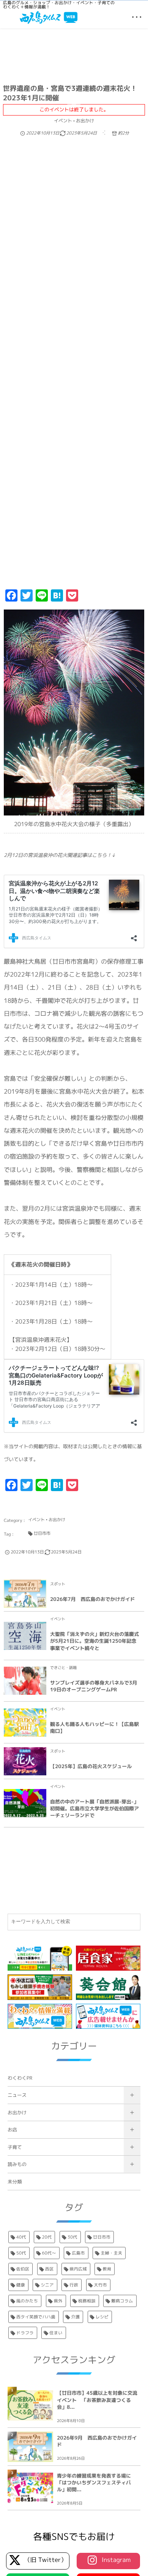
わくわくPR (20, 2078)
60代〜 (49, 2253)
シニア (47, 2285)
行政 (74, 2285)
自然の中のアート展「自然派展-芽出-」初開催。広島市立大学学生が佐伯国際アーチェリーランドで (94, 1809)
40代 (21, 2237)
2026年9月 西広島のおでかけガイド (97, 2441)
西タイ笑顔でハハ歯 (36, 2317)
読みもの (17, 2164)
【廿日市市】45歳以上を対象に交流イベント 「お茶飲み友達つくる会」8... (97, 2400)
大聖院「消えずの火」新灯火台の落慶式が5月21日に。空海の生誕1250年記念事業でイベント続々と (94, 1641)
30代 (72, 2237)
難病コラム (122, 2301)
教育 (107, 2269)
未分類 (15, 2182)
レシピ (102, 2317)
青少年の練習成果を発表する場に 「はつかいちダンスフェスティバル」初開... (96, 2483)
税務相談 (87, 2301)
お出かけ (17, 2113)
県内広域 (78, 2269)
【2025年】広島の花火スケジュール (91, 1767)
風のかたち (27, 2301)
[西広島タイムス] (49, 17)
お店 (12, 2130)
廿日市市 (102, 2237)
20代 (47, 2237)
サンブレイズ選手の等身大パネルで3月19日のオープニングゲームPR (94, 1686)
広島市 (78, 2253)
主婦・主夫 (111, 2253)
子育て (15, 2147)
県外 (58, 2301)
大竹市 (101, 2285)
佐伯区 (23, 2269)
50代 (21, 2253)
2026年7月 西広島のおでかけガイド (93, 1599)
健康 (21, 2285)
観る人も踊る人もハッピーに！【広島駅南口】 (94, 1728)
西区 (50, 2269)
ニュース (17, 2095)
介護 (75, 2317)
